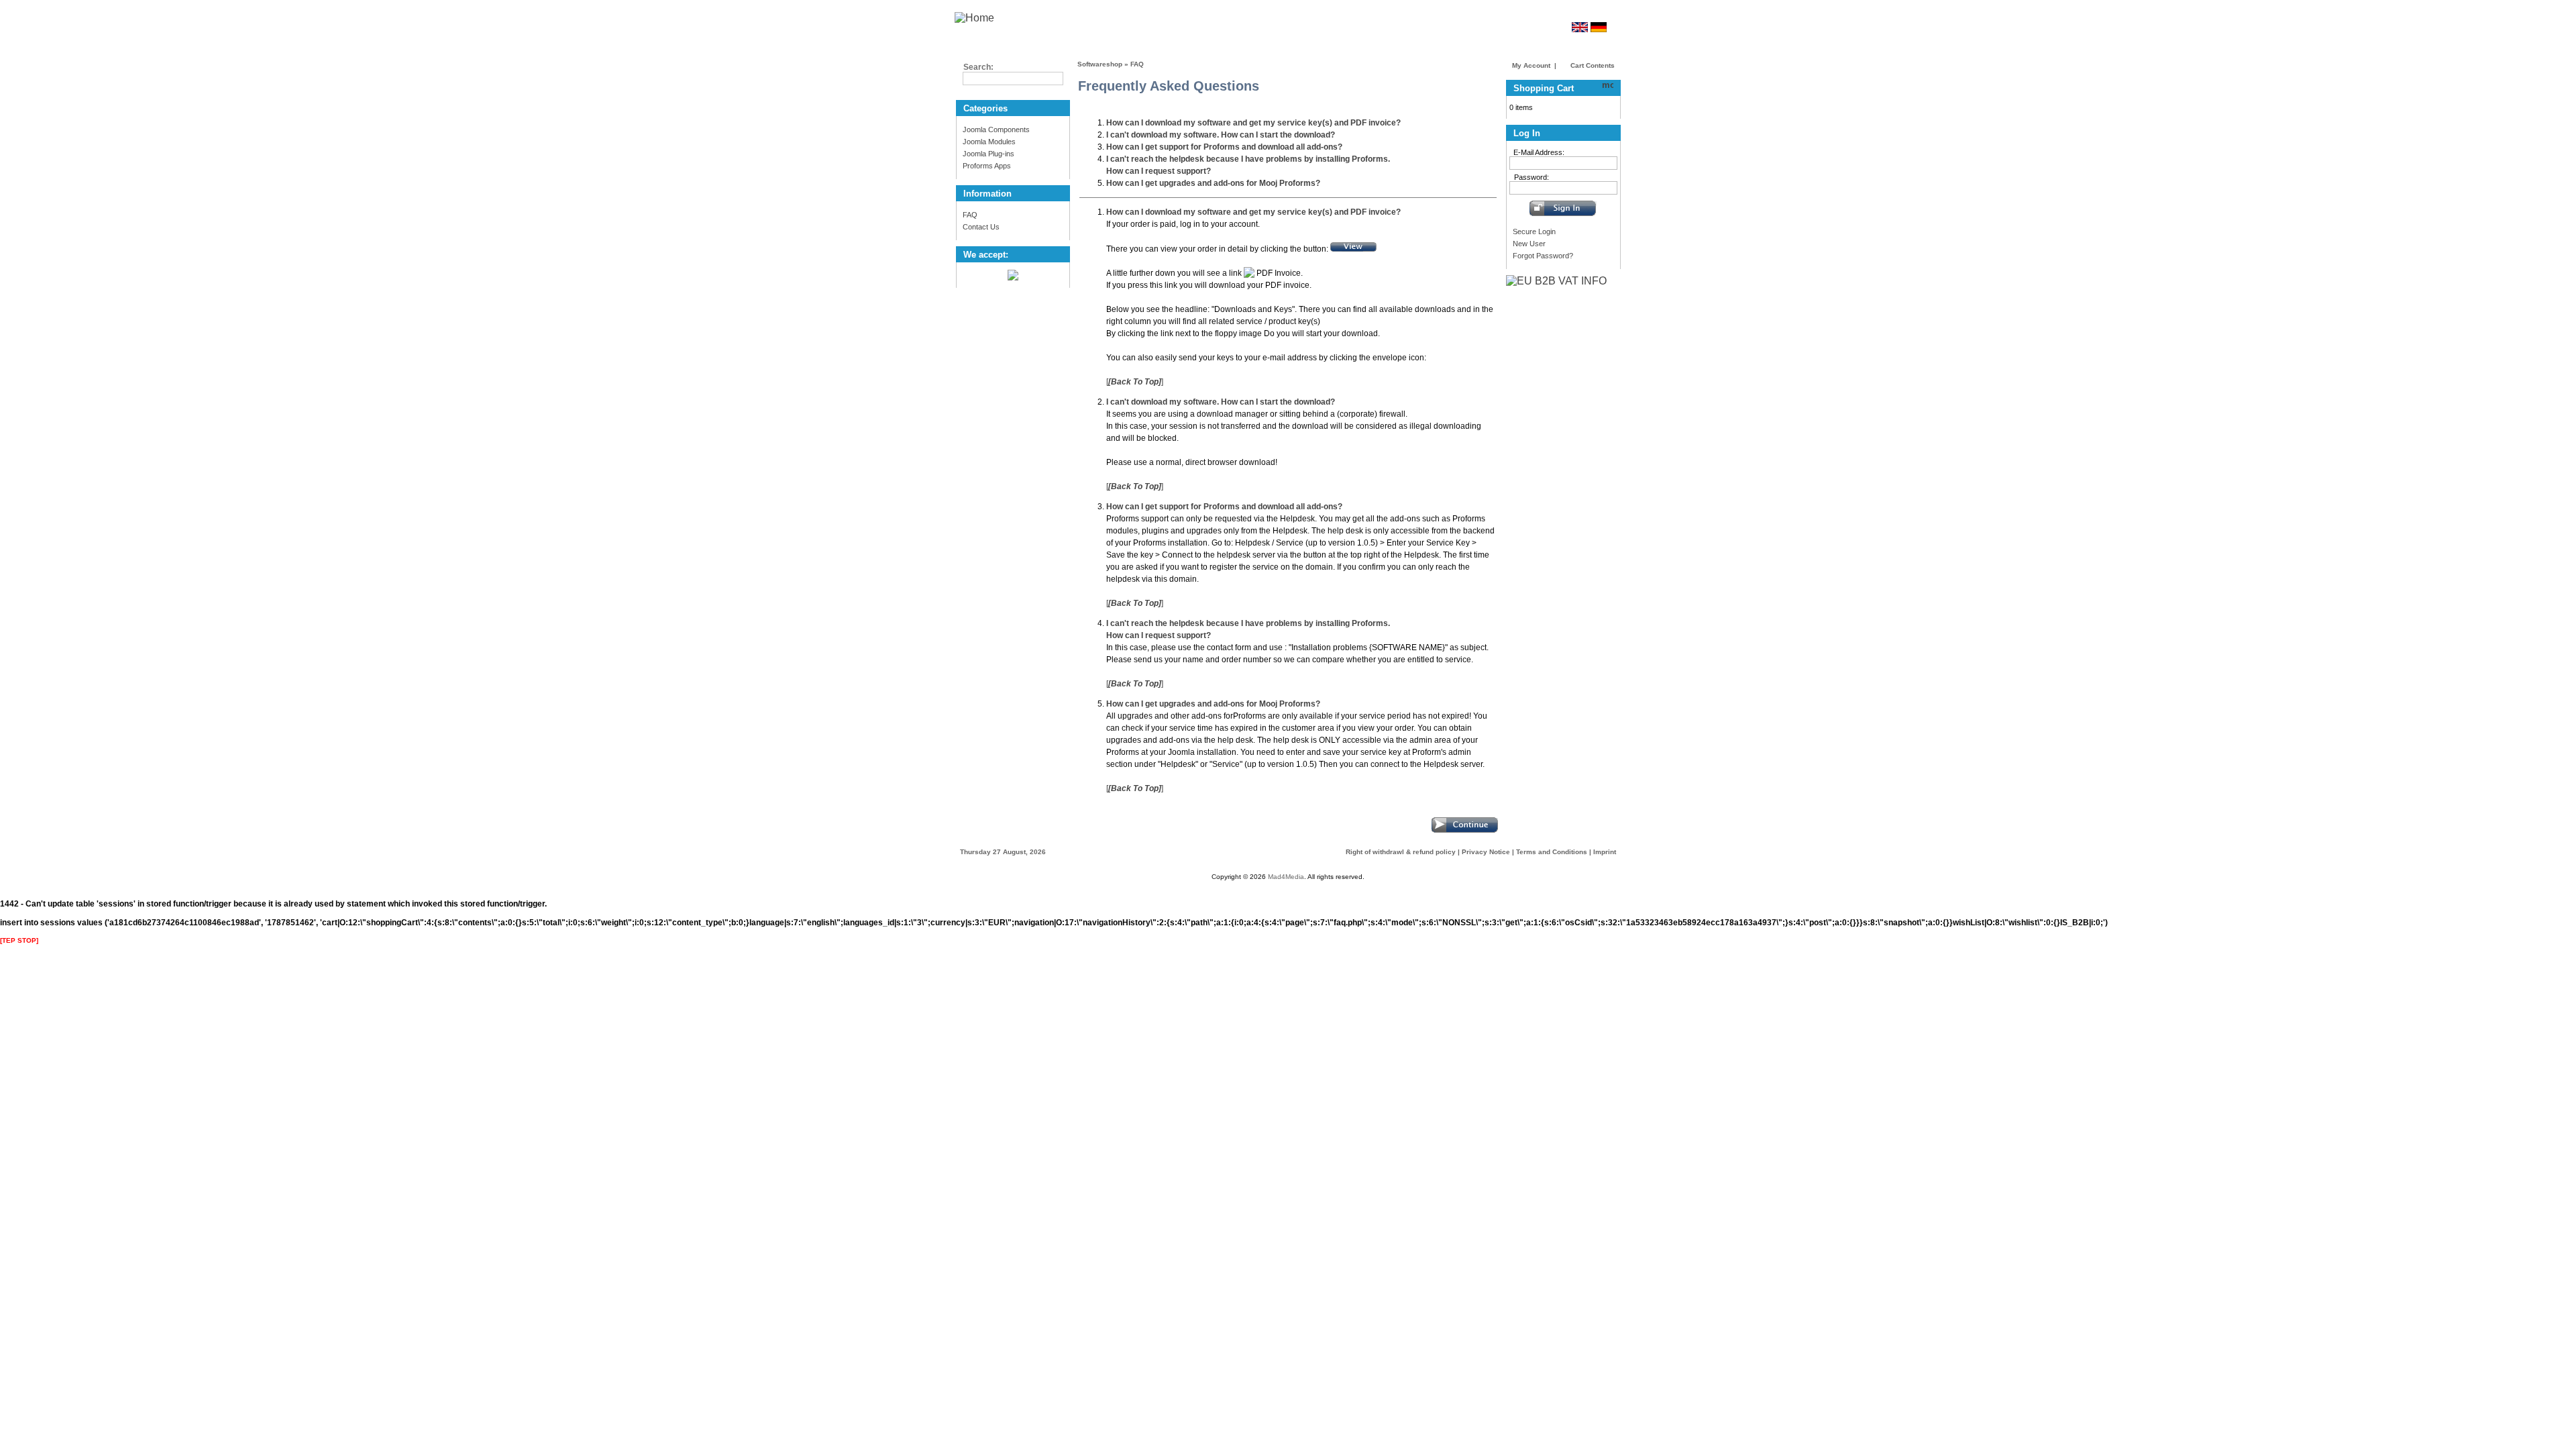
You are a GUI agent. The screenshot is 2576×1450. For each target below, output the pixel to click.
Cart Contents (1592, 65)
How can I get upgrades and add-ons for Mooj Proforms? (1213, 183)
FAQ (970, 215)
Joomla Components (996, 130)
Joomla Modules (989, 142)
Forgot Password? (1543, 256)
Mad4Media (1286, 877)
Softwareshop (1100, 64)
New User (1529, 244)
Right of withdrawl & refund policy (1401, 852)
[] (1135, 382)
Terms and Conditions (1552, 852)
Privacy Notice (1486, 852)
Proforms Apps (987, 166)
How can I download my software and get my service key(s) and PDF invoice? (1253, 123)
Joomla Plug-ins (988, 154)
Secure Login (1534, 231)
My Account (1531, 65)
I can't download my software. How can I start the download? (1221, 135)
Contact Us (981, 227)
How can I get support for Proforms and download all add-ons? (1224, 147)
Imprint (1605, 852)
